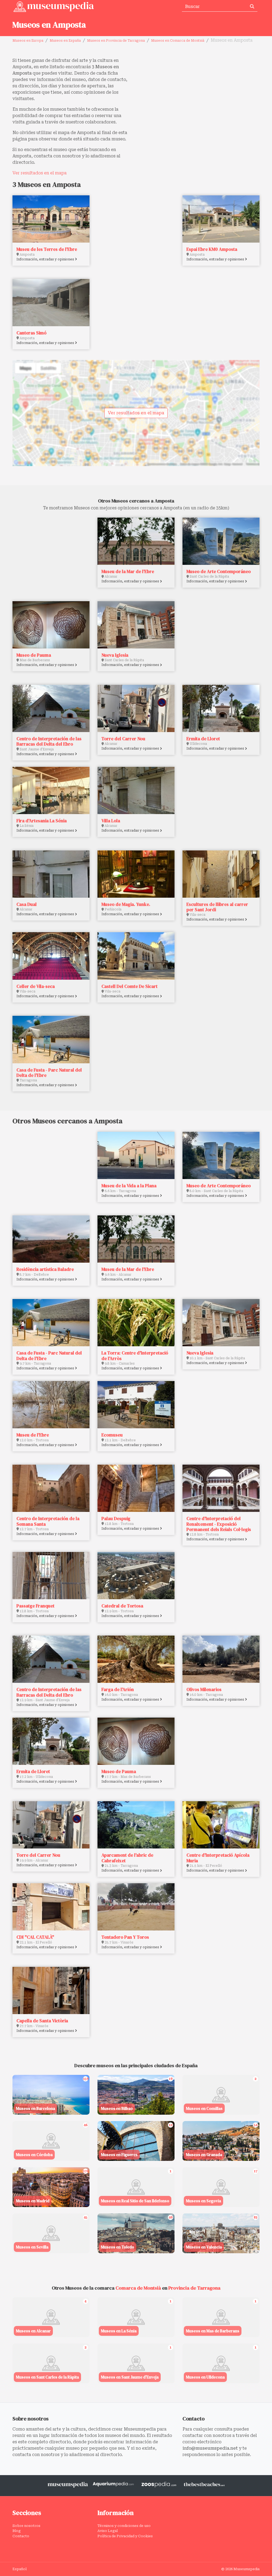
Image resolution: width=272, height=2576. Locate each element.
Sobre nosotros (26, 2526)
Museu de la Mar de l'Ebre (128, 571)
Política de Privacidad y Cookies (125, 2536)
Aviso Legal (108, 2531)
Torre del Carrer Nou (123, 739)
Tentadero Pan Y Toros (125, 1937)
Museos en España (65, 41)
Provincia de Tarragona (194, 2288)
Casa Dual (27, 904)
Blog (17, 2531)
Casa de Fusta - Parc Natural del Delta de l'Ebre (49, 1073)
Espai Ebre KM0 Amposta (212, 249)
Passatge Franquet (35, 1606)
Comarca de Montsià (138, 2288)
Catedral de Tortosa (122, 1606)
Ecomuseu (112, 1435)
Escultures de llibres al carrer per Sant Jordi (217, 907)
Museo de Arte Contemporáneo (219, 571)
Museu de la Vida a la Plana (129, 1186)
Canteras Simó (31, 333)
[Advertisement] (200, 94)
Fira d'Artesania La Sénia (42, 821)
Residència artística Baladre (45, 1269)
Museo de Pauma (34, 655)
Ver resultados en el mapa (40, 173)
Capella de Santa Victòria (42, 2021)
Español (20, 2569)
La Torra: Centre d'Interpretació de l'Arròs (135, 1356)
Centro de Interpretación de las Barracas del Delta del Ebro (49, 741)
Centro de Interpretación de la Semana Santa (48, 1521)
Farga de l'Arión (118, 1689)
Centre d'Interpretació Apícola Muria (218, 1858)
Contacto (21, 2536)
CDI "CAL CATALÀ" (35, 1937)
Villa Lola (111, 821)
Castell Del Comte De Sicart (129, 986)
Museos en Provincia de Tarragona (116, 41)
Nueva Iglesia (115, 655)
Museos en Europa (28, 41)
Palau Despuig (116, 1519)
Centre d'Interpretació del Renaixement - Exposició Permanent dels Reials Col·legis (219, 1524)
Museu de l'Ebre (33, 1435)
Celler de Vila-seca (36, 986)
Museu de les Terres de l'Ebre (47, 249)
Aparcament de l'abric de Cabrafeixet (127, 1858)
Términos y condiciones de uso (124, 2526)
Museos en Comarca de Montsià (178, 41)
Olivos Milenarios (204, 1689)
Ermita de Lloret (203, 739)
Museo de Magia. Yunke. (126, 904)
